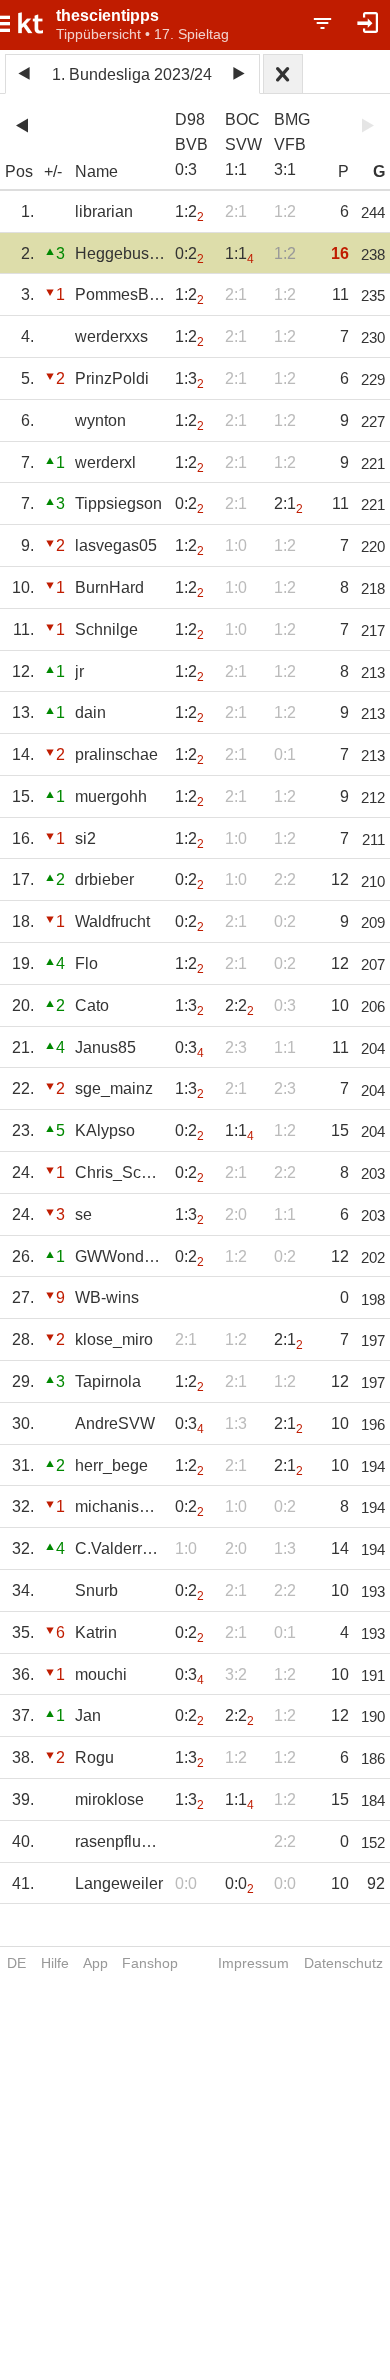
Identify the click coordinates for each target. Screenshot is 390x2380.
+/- (53, 171)
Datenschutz (343, 1963)
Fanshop (150, 1963)
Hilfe (55, 1963)
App (95, 1963)
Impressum (253, 1963)
